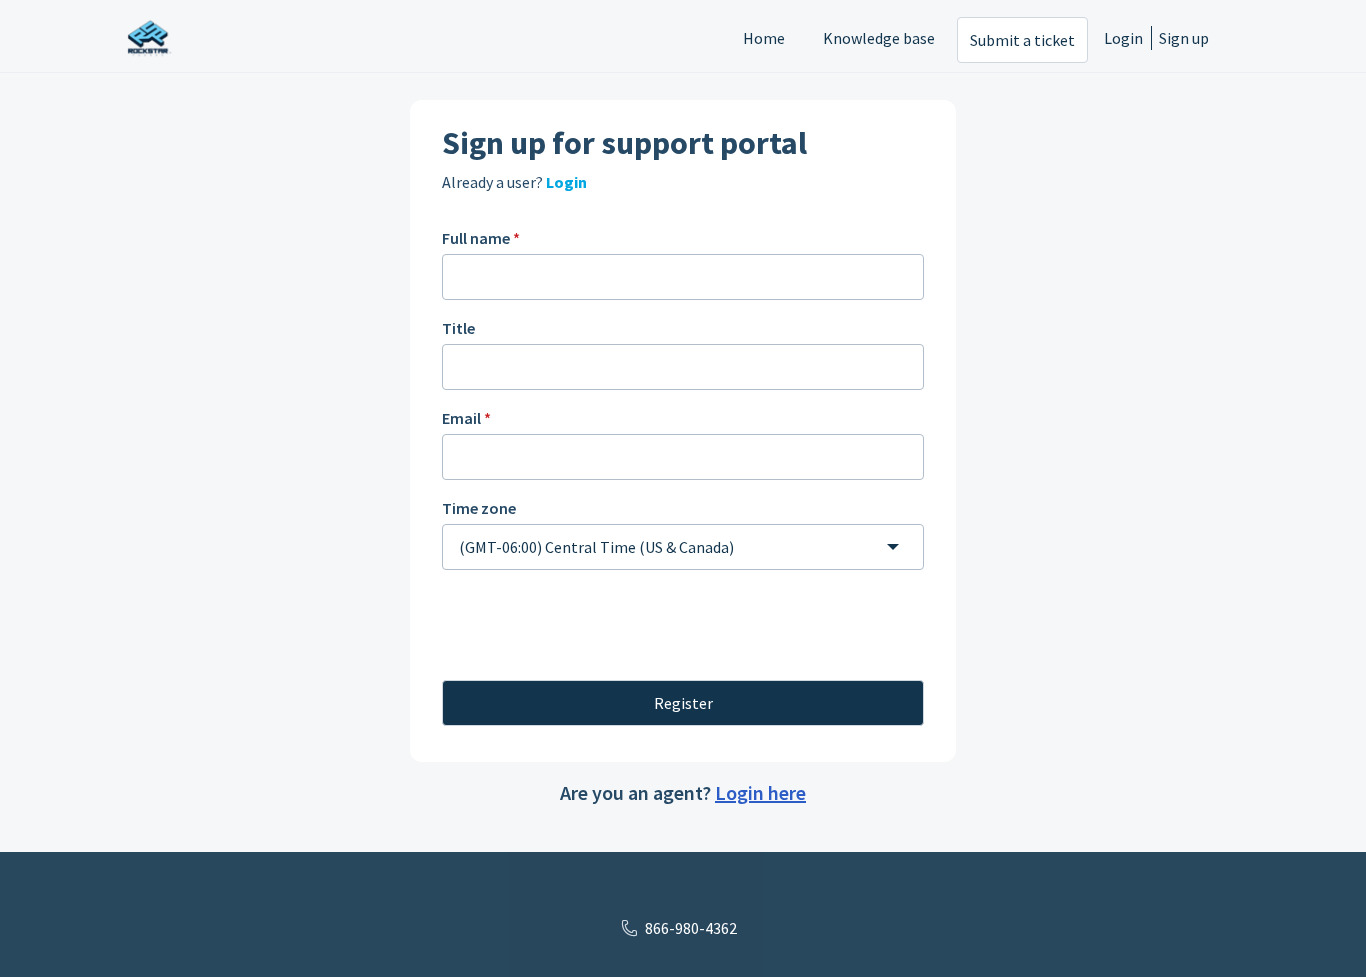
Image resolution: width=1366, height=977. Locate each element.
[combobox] (683, 547)
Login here (760, 792)
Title (458, 328)
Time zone (479, 508)
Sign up (1184, 38)
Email (466, 418)
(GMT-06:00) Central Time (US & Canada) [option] (596, 547)
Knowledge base (879, 38)
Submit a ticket (1022, 40)
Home (764, 38)
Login (1123, 38)
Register (683, 703)
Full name (481, 238)
